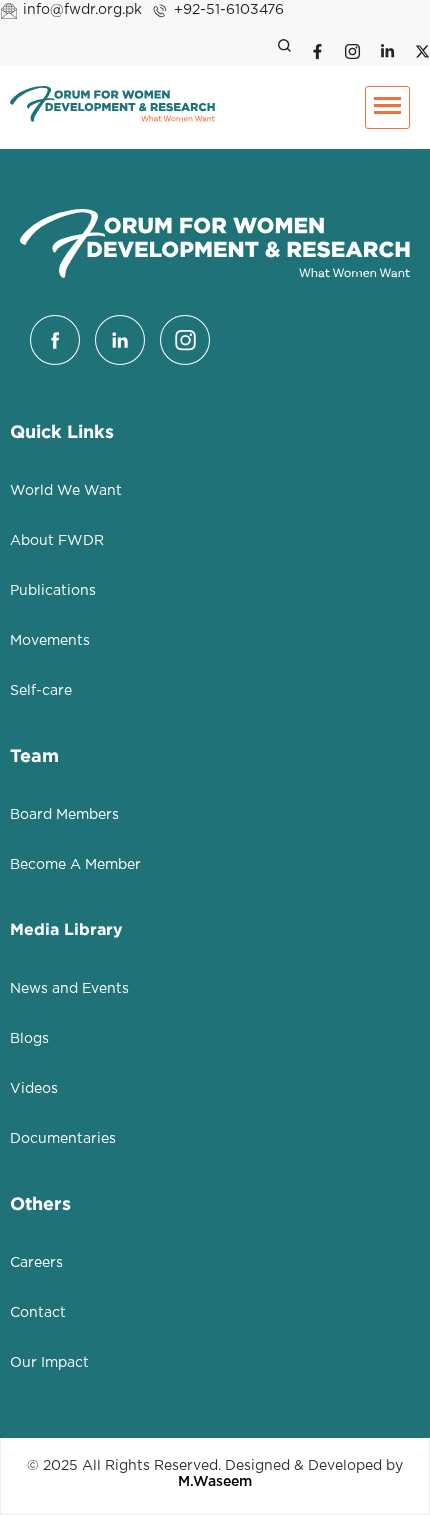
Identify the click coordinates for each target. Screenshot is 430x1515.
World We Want (66, 491)
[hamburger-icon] (387, 107)
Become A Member (75, 865)
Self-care (41, 691)
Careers (36, 1263)
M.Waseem (215, 1482)
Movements (50, 641)
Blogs (29, 1039)
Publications (53, 591)
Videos (34, 1089)
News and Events (69, 989)
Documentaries (63, 1139)
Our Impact (49, 1363)
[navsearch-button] (280, 48)
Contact (38, 1313)
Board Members (64, 815)
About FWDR (57, 541)
